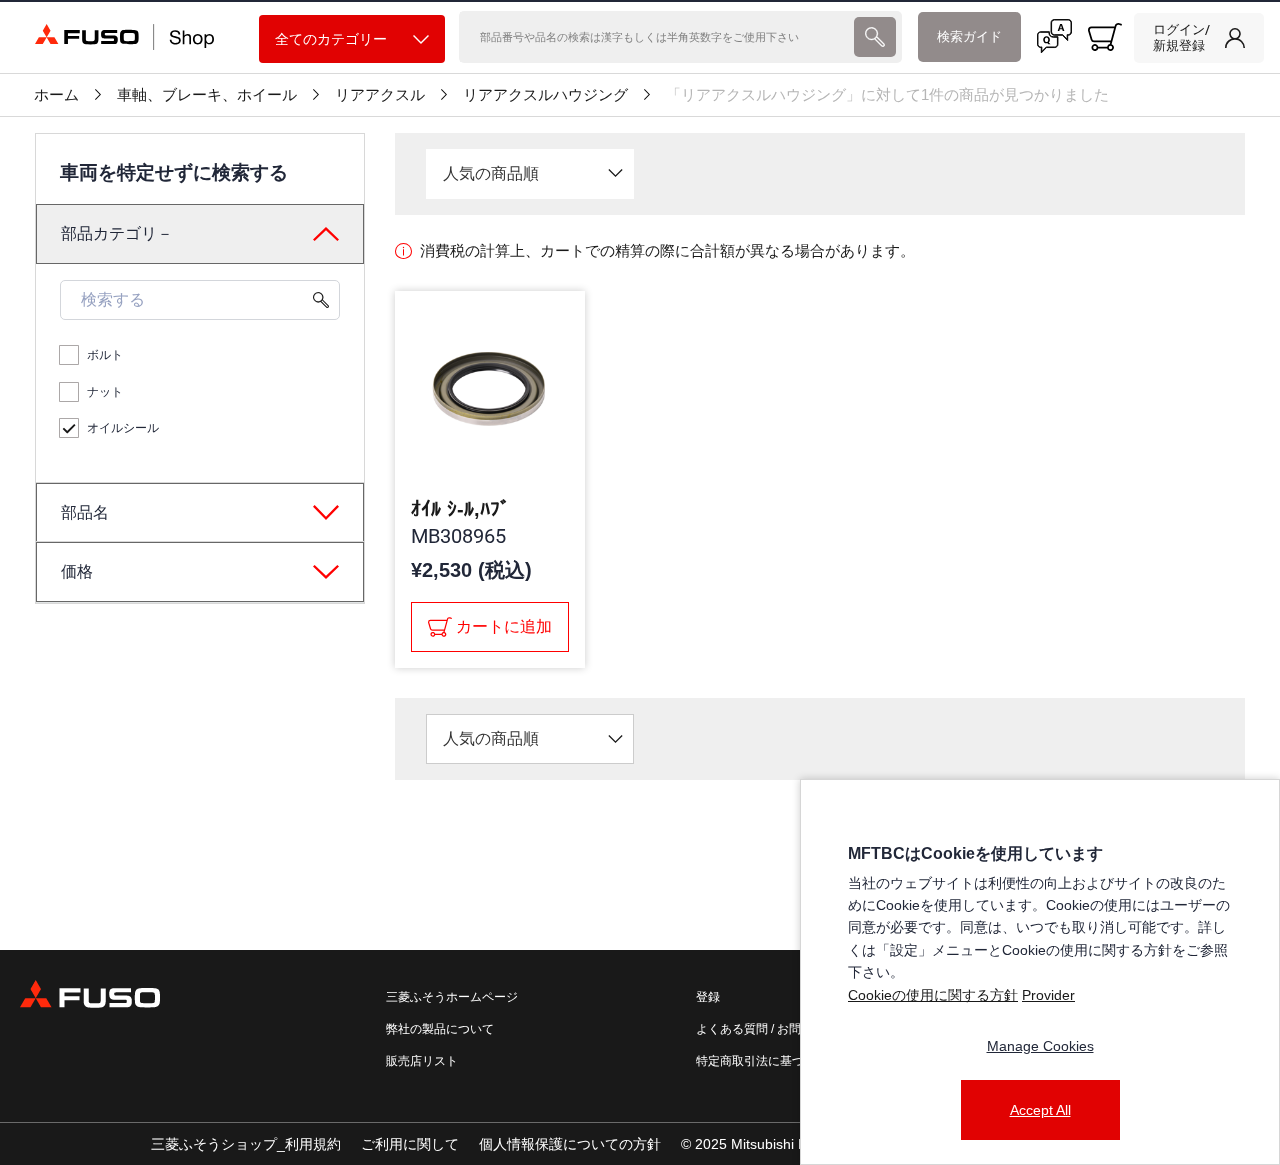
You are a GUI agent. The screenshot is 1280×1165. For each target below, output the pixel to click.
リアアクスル (380, 95)
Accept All (1040, 1110)
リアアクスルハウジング (545, 95)
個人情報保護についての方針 (570, 1144)
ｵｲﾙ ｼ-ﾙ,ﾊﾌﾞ (460, 509)
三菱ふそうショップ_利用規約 (246, 1144)
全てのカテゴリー (331, 39)
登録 (708, 997)
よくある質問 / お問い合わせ (772, 1029)
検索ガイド (969, 36)
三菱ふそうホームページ (452, 997)
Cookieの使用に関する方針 (933, 995)
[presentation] (875, 37)
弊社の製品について (440, 1029)
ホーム (56, 95)
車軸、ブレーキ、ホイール (207, 95)
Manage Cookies (1040, 1046)
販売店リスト (422, 1061)
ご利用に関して (410, 1144)
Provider (1048, 995)
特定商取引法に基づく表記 (768, 1061)
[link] (1199, 38)
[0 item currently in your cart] (1105, 37)
